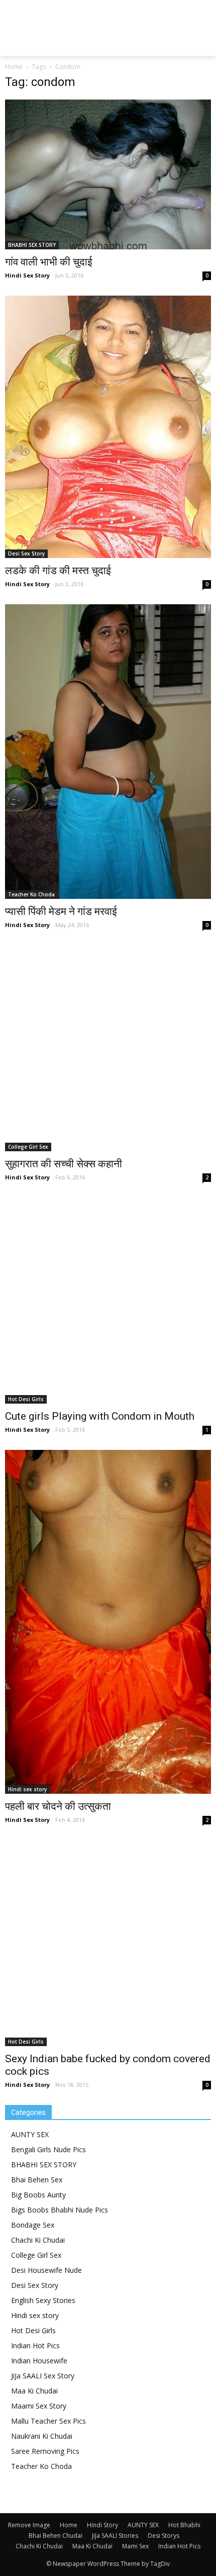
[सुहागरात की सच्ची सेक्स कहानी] (108, 1048)
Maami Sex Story (39, 2406)
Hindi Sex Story (27, 275)
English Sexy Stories (43, 2300)
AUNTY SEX (30, 2134)
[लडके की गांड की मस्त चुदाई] (108, 427)
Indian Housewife (39, 2361)
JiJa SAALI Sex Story (43, 2376)
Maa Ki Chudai (34, 2391)
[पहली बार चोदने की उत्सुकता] (108, 1622)
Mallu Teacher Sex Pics (48, 2421)
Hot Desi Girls (26, 1399)
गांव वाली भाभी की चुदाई (49, 262)
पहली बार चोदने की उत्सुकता (58, 1806)
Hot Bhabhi (184, 2525)
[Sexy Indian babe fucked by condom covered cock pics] (108, 1943)
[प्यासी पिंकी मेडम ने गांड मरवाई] (108, 752)
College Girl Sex (28, 1147)
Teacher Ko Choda (31, 894)
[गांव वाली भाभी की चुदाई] (108, 174)
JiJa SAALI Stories (115, 2536)
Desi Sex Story (26, 554)
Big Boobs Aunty (38, 2195)
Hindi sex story (27, 1789)
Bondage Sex (33, 2225)
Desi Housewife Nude (46, 2270)
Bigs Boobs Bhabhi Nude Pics (60, 2210)
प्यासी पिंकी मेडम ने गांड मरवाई (61, 911)
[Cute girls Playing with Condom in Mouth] (108, 1301)
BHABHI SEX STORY (32, 245)
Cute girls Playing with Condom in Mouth (100, 1416)
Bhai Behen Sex (37, 2180)
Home (14, 67)
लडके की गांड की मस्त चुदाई (58, 571)
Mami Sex (135, 2546)
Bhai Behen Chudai (56, 2536)
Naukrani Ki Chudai (42, 2436)
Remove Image (29, 2525)
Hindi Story (102, 2525)
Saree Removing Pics (45, 2451)
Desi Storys (164, 2536)
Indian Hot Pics (35, 2345)
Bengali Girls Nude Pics (48, 2149)
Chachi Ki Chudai (38, 2240)
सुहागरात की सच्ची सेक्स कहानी (64, 1164)
